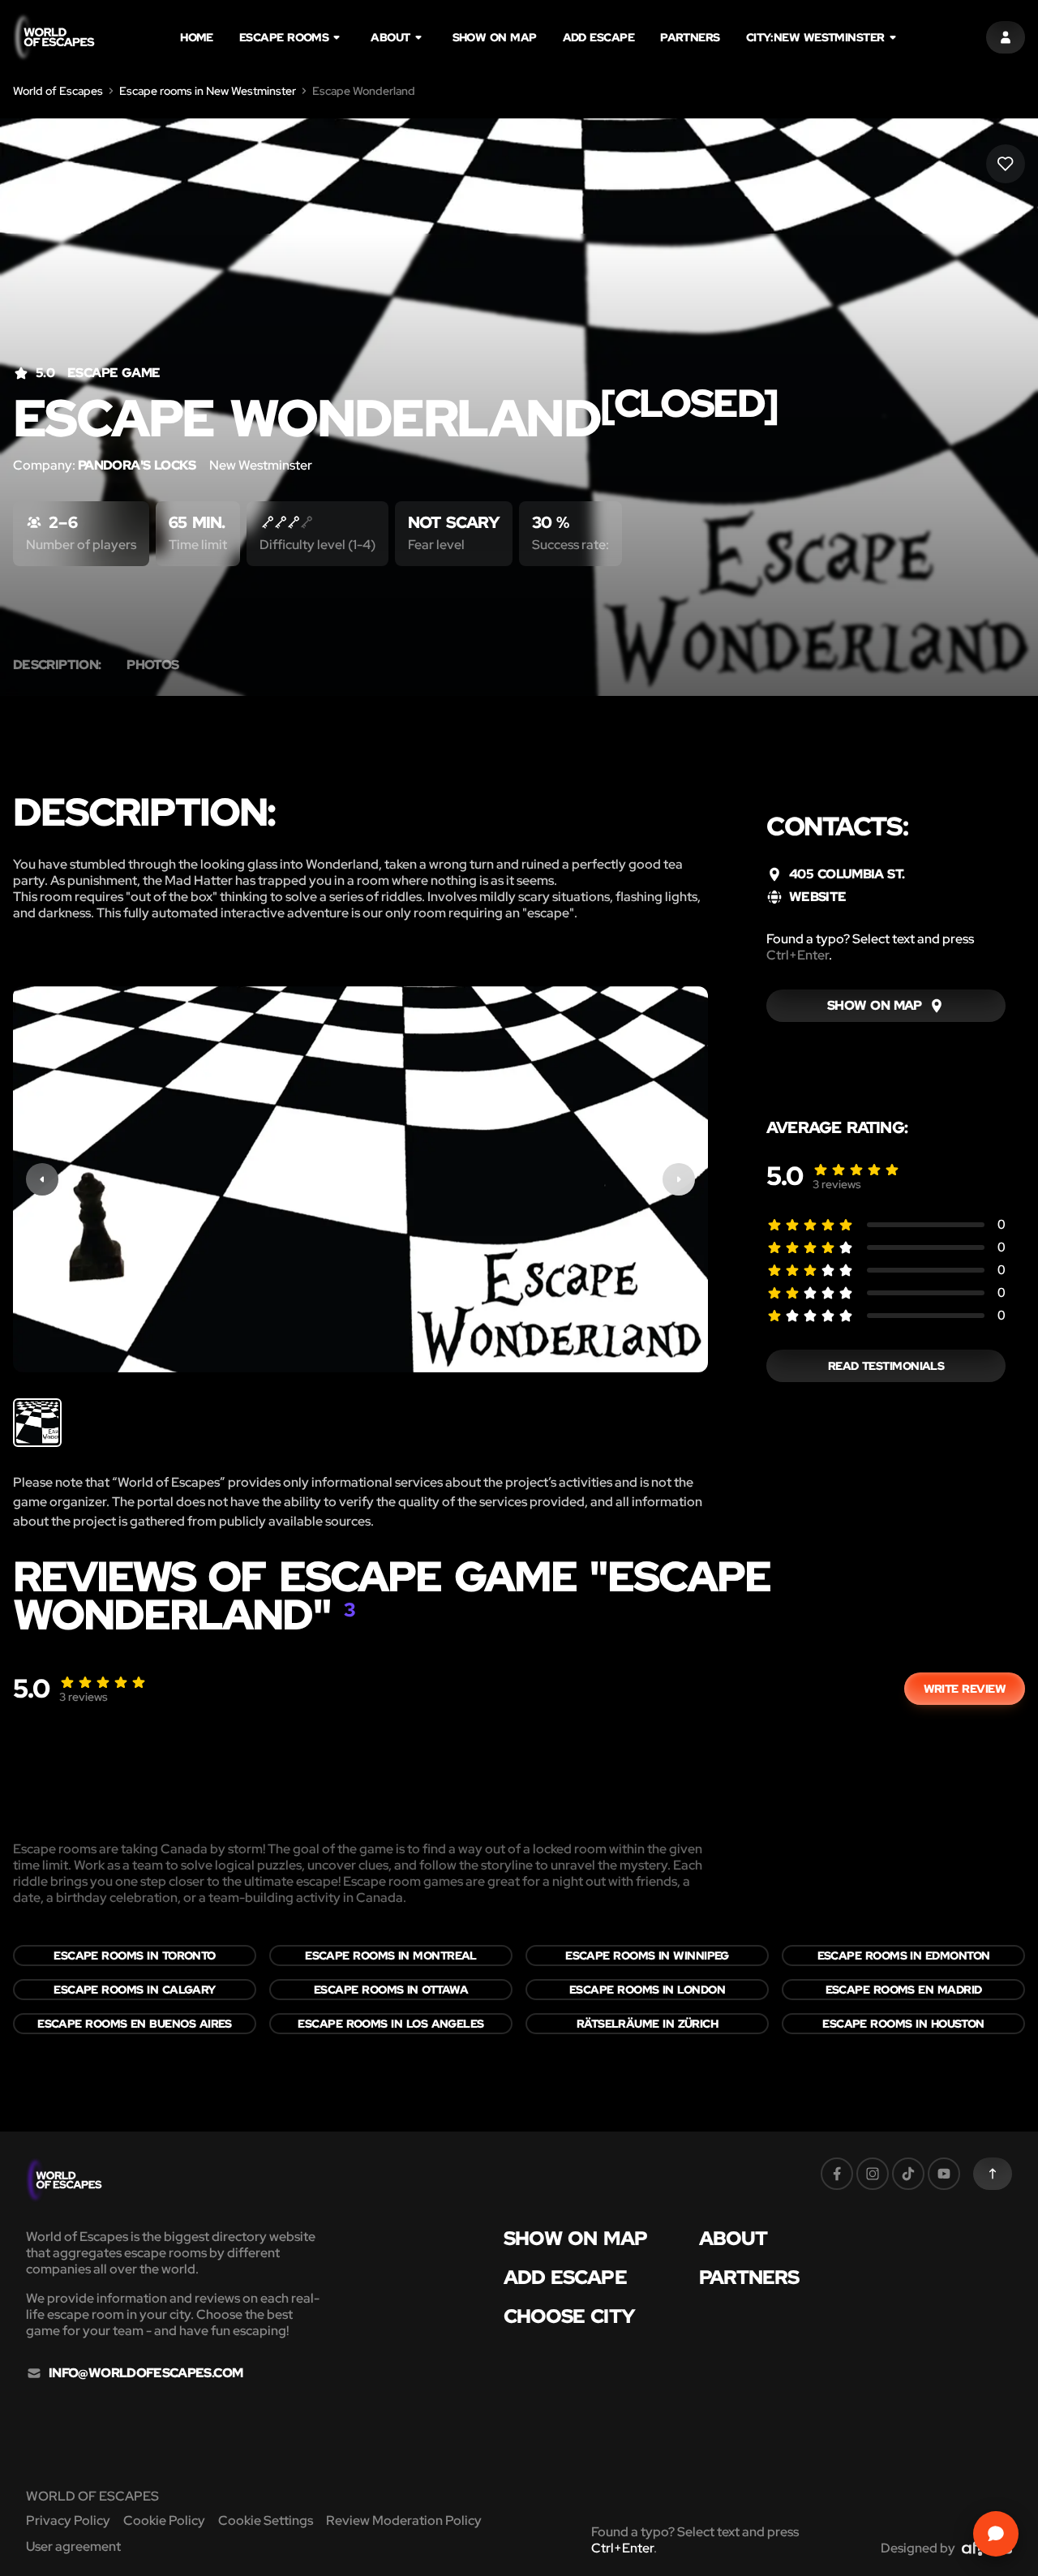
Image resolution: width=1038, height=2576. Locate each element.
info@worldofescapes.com (146, 2373)
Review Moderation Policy (404, 2520)
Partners (690, 37)
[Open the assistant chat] (996, 2534)
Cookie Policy (164, 2520)
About (390, 37)
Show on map (495, 37)
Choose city (569, 2316)
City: (815, 37)
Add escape (599, 37)
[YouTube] (944, 2174)
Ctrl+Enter (798, 955)
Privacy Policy (68, 2520)
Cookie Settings (266, 2520)
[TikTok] (908, 2174)
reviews (837, 1184)
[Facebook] (837, 2174)
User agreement (73, 2546)
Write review (965, 1689)
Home (197, 37)
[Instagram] (873, 2174)
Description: (57, 665)
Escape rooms (284, 37)
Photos (152, 665)
